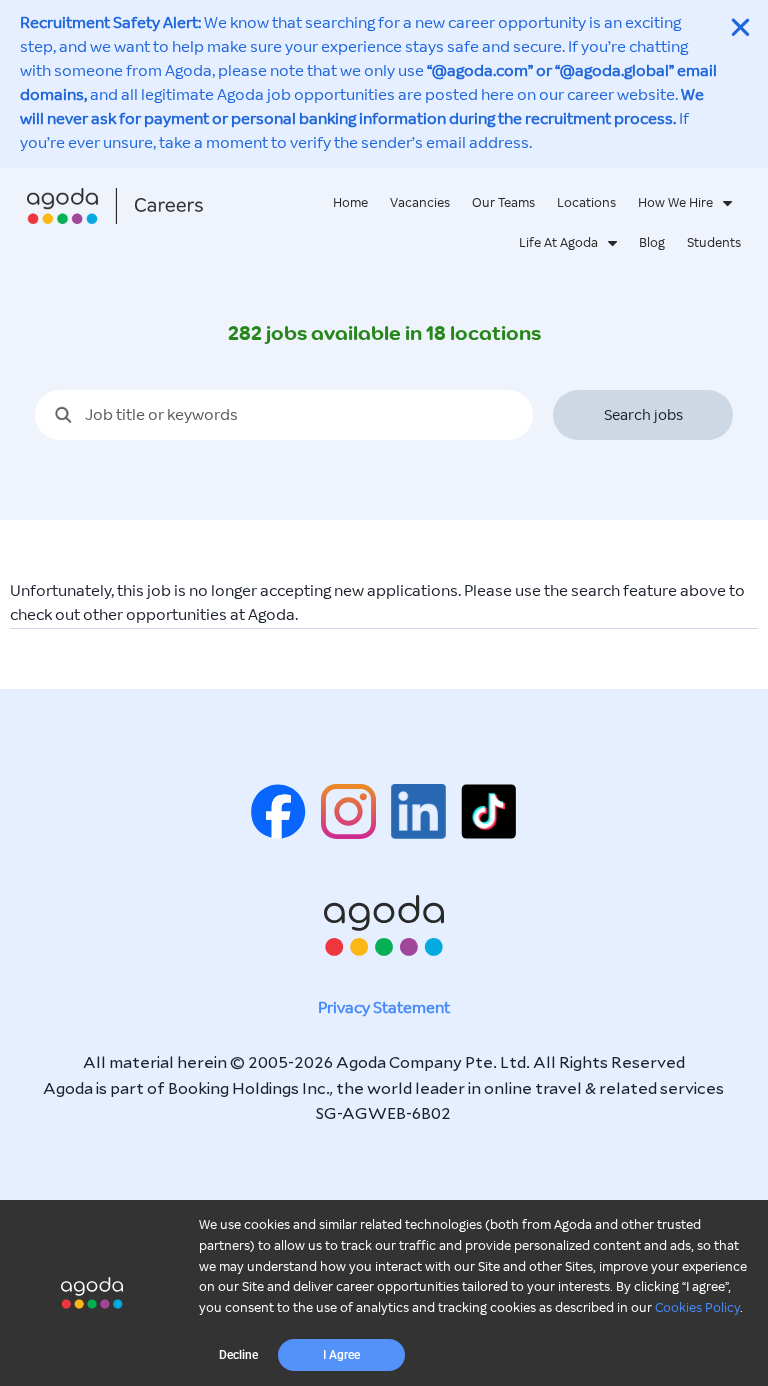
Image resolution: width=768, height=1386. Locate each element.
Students (714, 243)
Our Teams (503, 203)
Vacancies (420, 203)
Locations (586, 203)
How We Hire (675, 203)
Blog (652, 243)
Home (350, 203)
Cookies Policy (697, 1308)
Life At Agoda (558, 243)
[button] (238, 1355)
